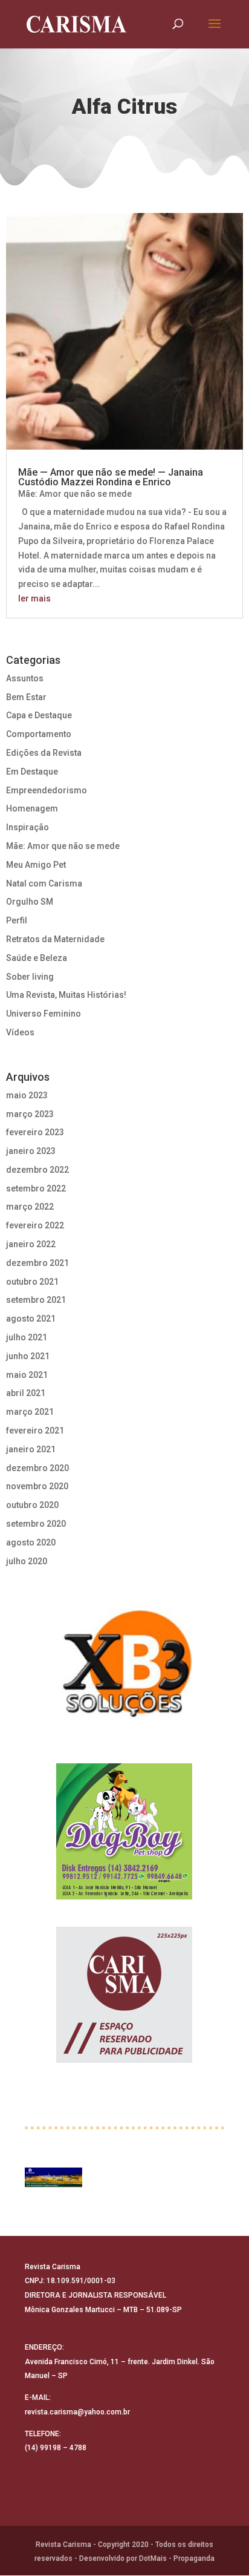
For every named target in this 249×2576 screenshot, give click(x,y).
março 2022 (30, 1207)
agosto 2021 (31, 1319)
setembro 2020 (36, 1524)
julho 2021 (27, 1337)
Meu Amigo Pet (36, 865)
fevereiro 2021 (35, 1431)
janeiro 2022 (31, 1244)
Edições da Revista (44, 753)
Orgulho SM (30, 902)
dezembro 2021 (37, 1263)
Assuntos (25, 678)
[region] (124, 1668)
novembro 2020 (37, 1486)
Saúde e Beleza (37, 958)
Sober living (30, 977)
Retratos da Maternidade (55, 939)
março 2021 (30, 1412)
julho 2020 (27, 1561)
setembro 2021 (36, 1300)
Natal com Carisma (44, 883)
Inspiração (27, 827)
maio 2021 (27, 1375)
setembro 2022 (36, 1188)
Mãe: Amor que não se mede (75, 494)
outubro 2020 (32, 1505)
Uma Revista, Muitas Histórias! (66, 995)
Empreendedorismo (47, 790)
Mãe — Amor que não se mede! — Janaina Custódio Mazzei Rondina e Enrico (111, 477)
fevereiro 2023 (35, 1132)
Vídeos (20, 1032)
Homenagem (32, 808)
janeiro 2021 (31, 1449)
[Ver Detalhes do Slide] (53, 2178)
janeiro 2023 (31, 1151)
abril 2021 (26, 1393)
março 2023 (30, 1114)
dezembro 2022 (37, 1170)
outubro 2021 (32, 1282)
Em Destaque (32, 772)
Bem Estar (26, 697)
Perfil (17, 920)
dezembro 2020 (37, 1468)
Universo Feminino (44, 1014)
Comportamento (39, 734)
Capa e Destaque (39, 715)
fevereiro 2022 (35, 1225)
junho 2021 (28, 1356)
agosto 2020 (31, 1542)
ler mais (34, 598)
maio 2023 (27, 1095)
